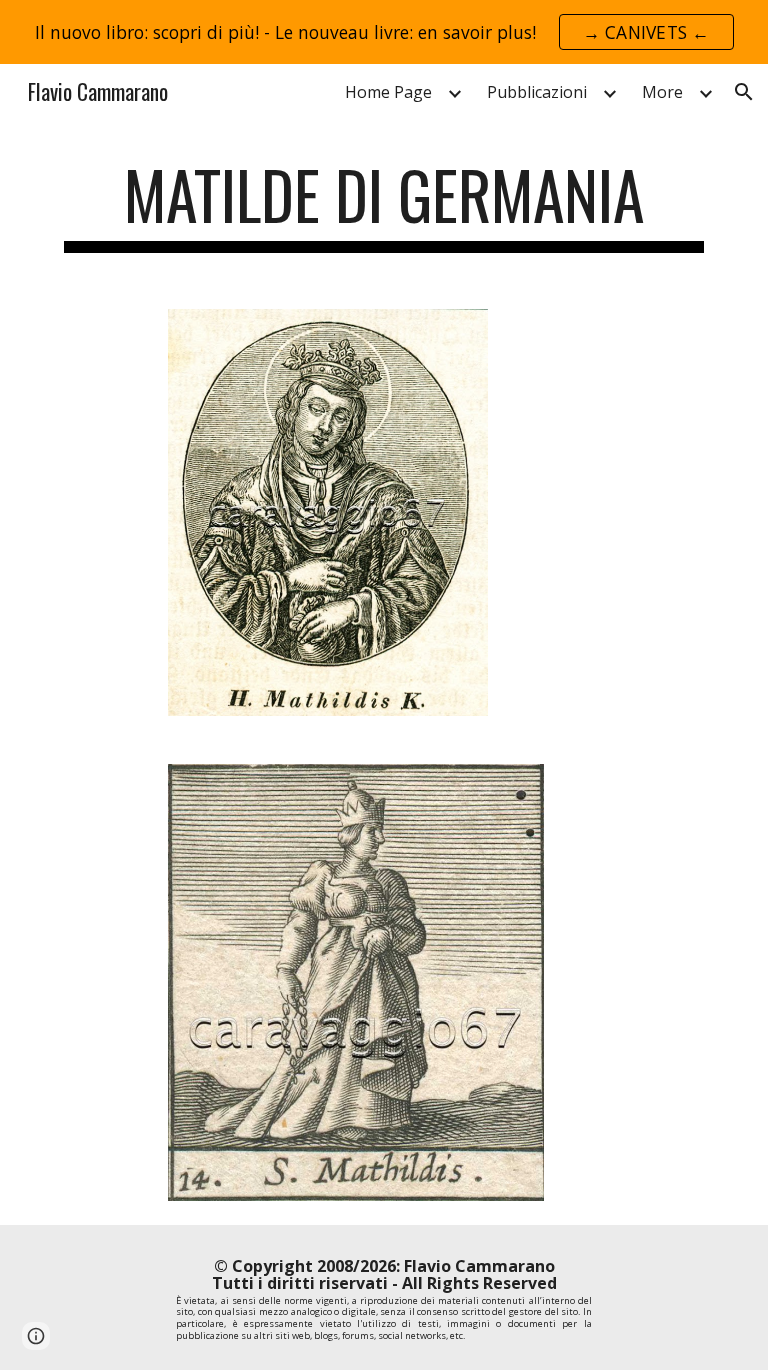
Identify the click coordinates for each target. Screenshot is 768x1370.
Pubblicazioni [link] (537, 92)
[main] (383, 204)
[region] (384, 32)
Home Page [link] (388, 92)
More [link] (662, 92)
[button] (744, 92)
